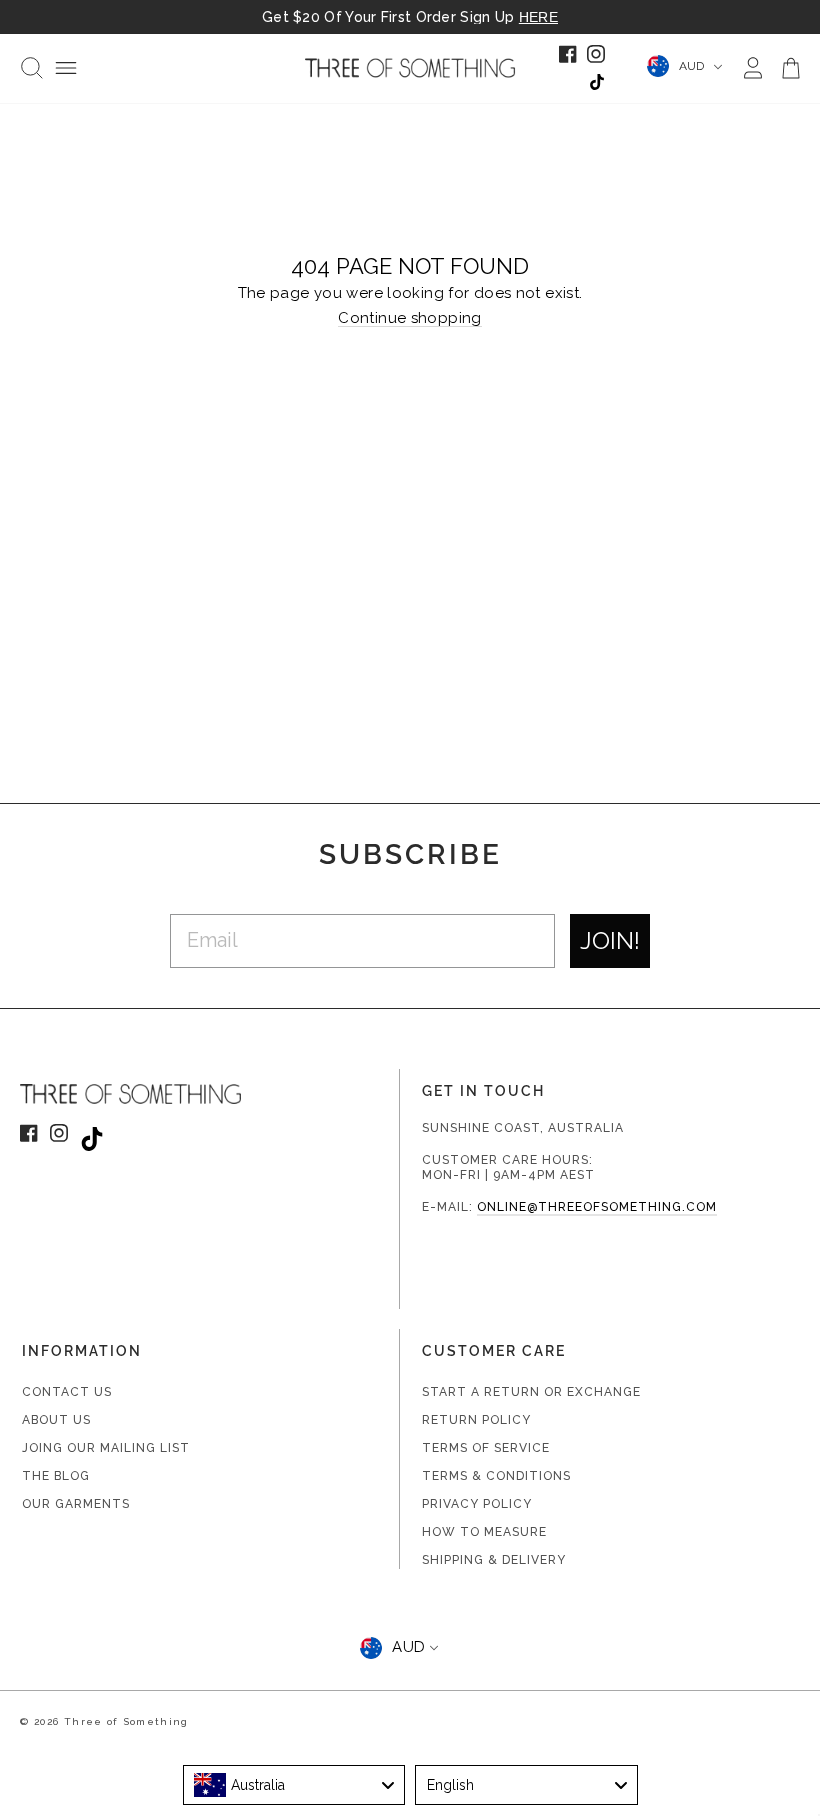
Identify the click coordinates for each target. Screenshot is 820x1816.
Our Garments (76, 1504)
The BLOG (56, 1476)
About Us (56, 1420)
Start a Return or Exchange (531, 1392)
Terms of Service (486, 1448)
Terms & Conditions (496, 1476)
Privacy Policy (477, 1504)
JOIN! (610, 940)
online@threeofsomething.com (597, 1207)
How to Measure (484, 1532)
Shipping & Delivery (494, 1560)
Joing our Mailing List (106, 1448)
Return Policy (476, 1420)
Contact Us (67, 1392)
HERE (538, 17)
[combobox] (294, 1785)
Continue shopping (409, 319)
